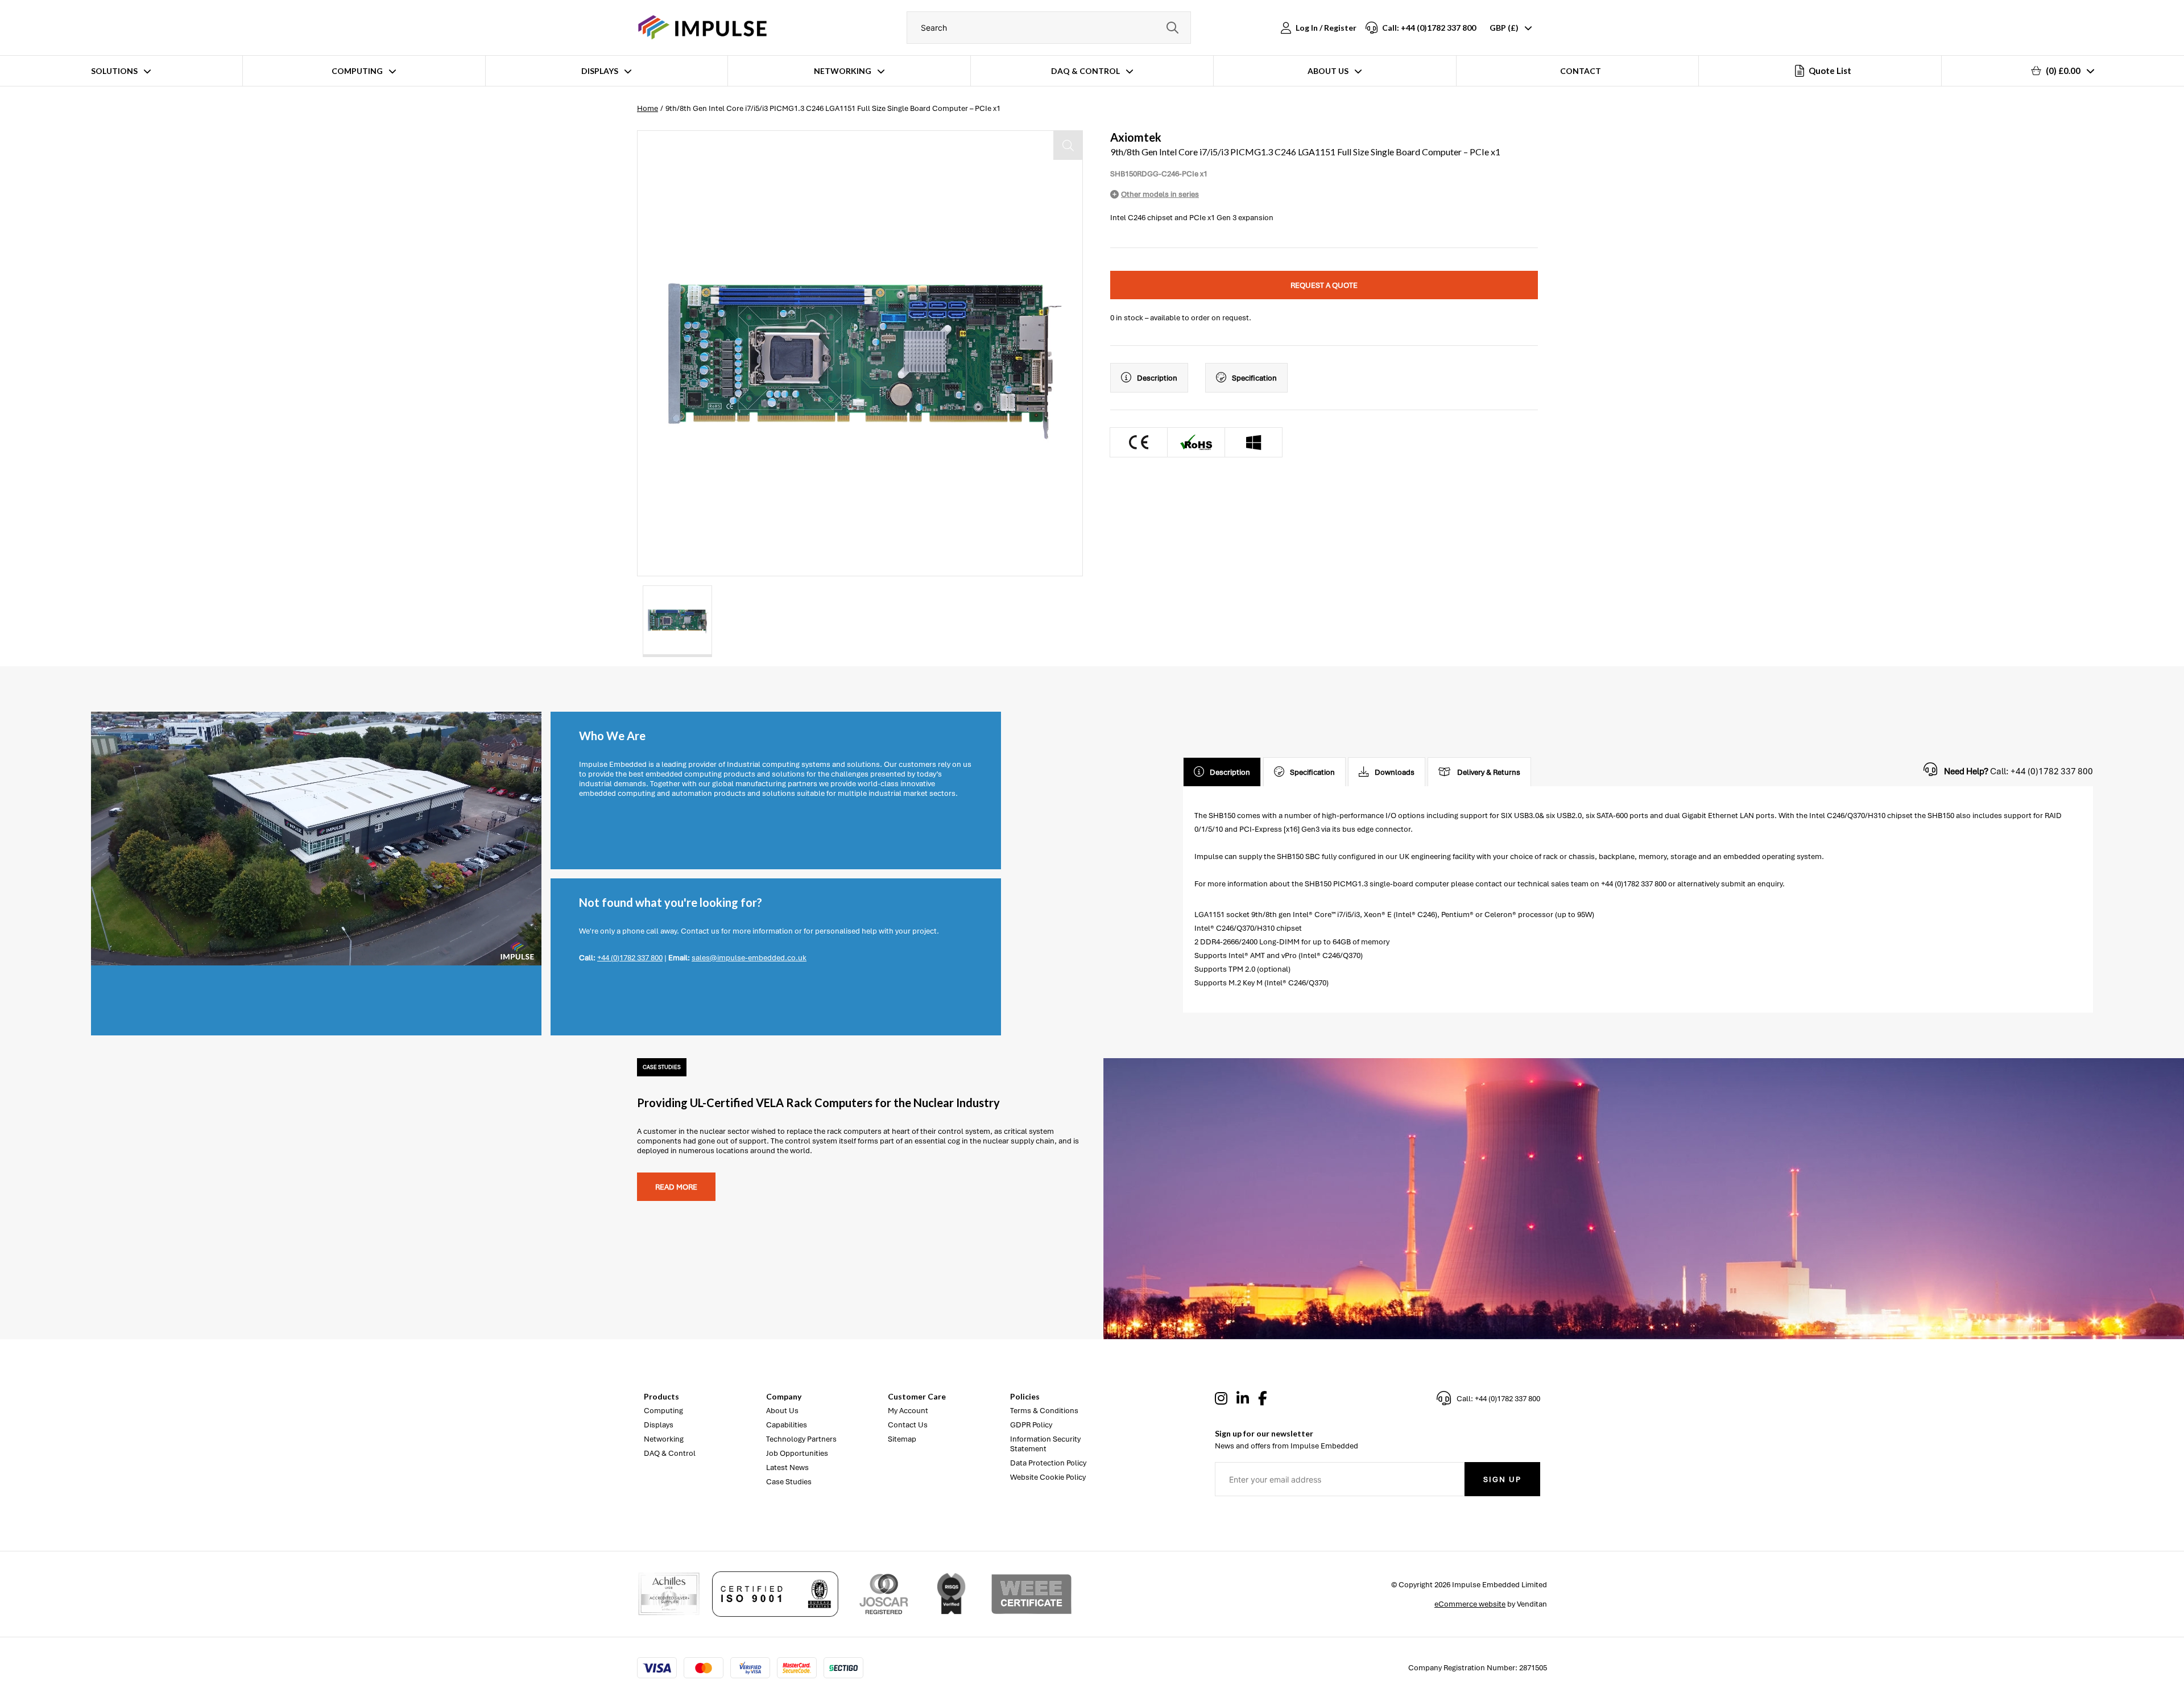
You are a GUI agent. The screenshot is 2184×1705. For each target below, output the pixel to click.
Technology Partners (801, 1439)
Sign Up (1502, 1479)
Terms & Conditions (1044, 1411)
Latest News (787, 1467)
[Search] (1172, 28)
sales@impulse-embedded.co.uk (749, 958)
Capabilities (787, 1425)
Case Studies (789, 1482)
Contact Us (908, 1425)
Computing (357, 71)
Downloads (1395, 772)
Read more (676, 1187)
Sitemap (902, 1439)
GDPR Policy (1031, 1425)
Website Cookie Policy (1048, 1477)
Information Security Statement (1045, 1444)
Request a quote (1324, 285)
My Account (908, 1411)
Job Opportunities (797, 1453)
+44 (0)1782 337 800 (630, 958)
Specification (1254, 378)
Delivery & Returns (1489, 772)
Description (1157, 378)
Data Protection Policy (1048, 1463)
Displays (600, 71)
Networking (843, 71)
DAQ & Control (1085, 71)
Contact (1581, 71)
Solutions (114, 71)
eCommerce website (1470, 1604)
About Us (1328, 71)
